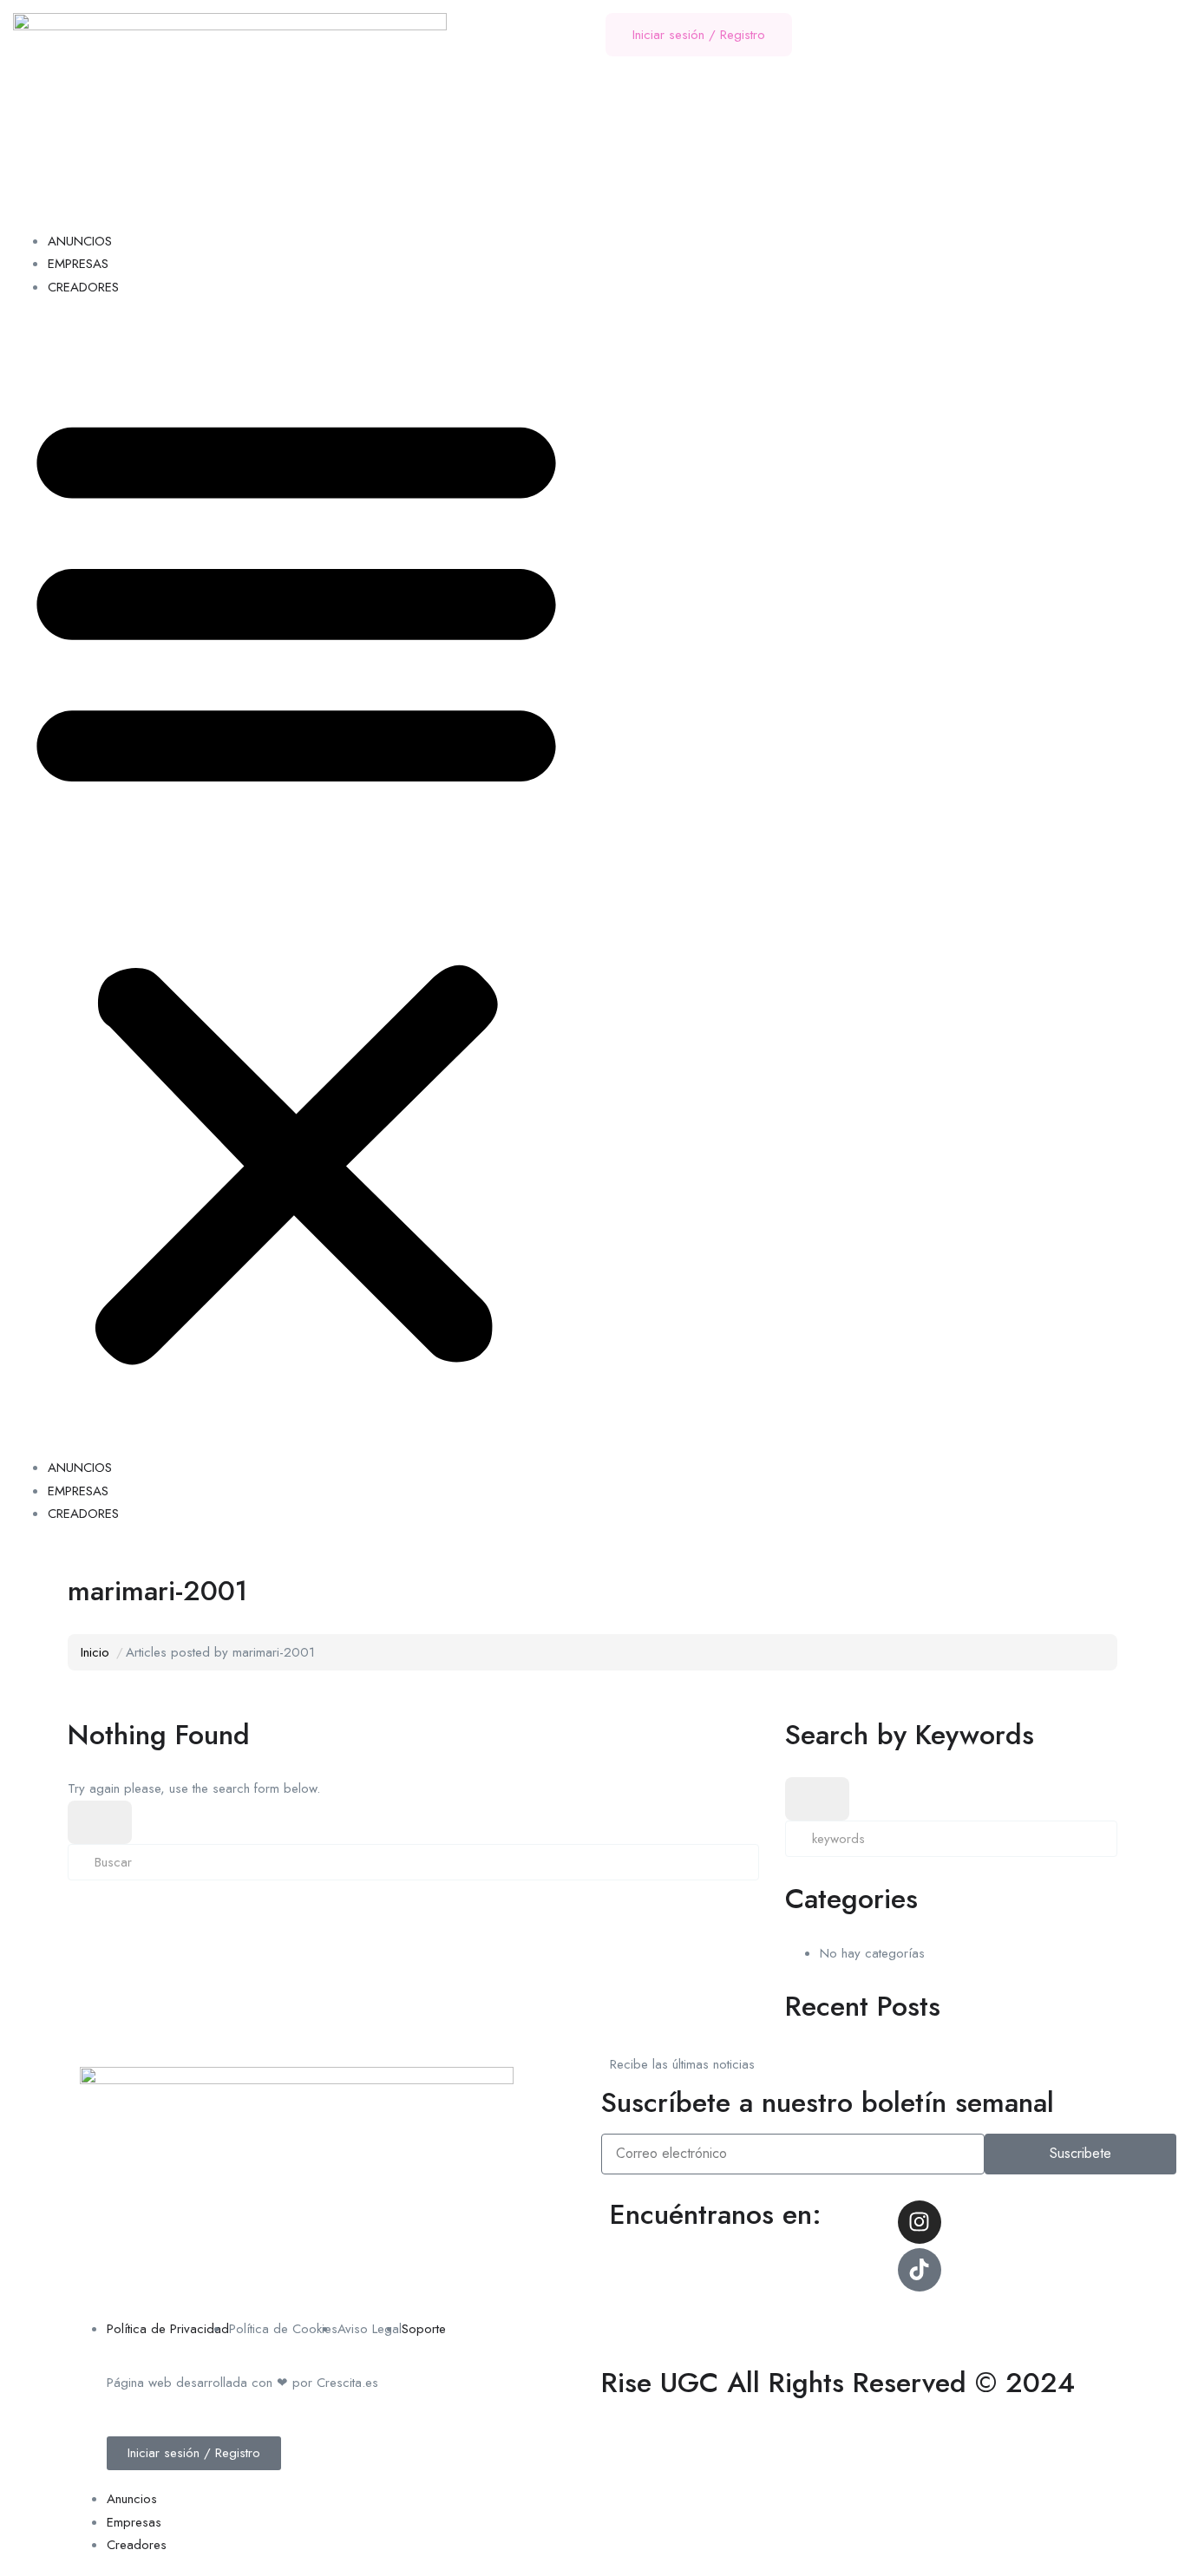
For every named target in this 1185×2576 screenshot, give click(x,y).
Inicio (95, 1652)
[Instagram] (920, 2222)
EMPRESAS (78, 264)
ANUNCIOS (80, 241)
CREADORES (83, 287)
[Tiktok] (920, 2270)
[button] (296, 883)
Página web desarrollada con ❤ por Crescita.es (242, 2383)
